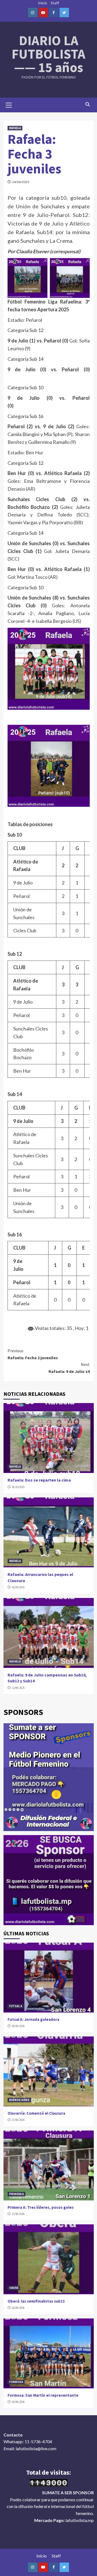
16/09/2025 (18, 1587)
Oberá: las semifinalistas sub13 (36, 2301)
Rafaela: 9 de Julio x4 (69, 1368)
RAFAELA (15, 128)
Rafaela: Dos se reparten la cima (39, 1480)
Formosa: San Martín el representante (43, 2395)
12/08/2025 (18, 1688)
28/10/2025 (18, 1487)
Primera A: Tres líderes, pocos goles (41, 2207)
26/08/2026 (18, 2308)
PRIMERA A (16, 2194)
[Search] (88, 104)
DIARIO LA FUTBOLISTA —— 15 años (48, 54)
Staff (55, 3)
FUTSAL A (16, 2006)
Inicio (43, 3)
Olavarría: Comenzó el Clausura (36, 2113)
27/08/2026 (18, 2120)
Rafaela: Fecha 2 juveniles (33, 1354)
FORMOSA (16, 2382)
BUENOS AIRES (19, 2100)
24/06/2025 (21, 182)
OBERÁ (14, 2288)
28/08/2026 (18, 2026)
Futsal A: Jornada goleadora (33, 2019)
